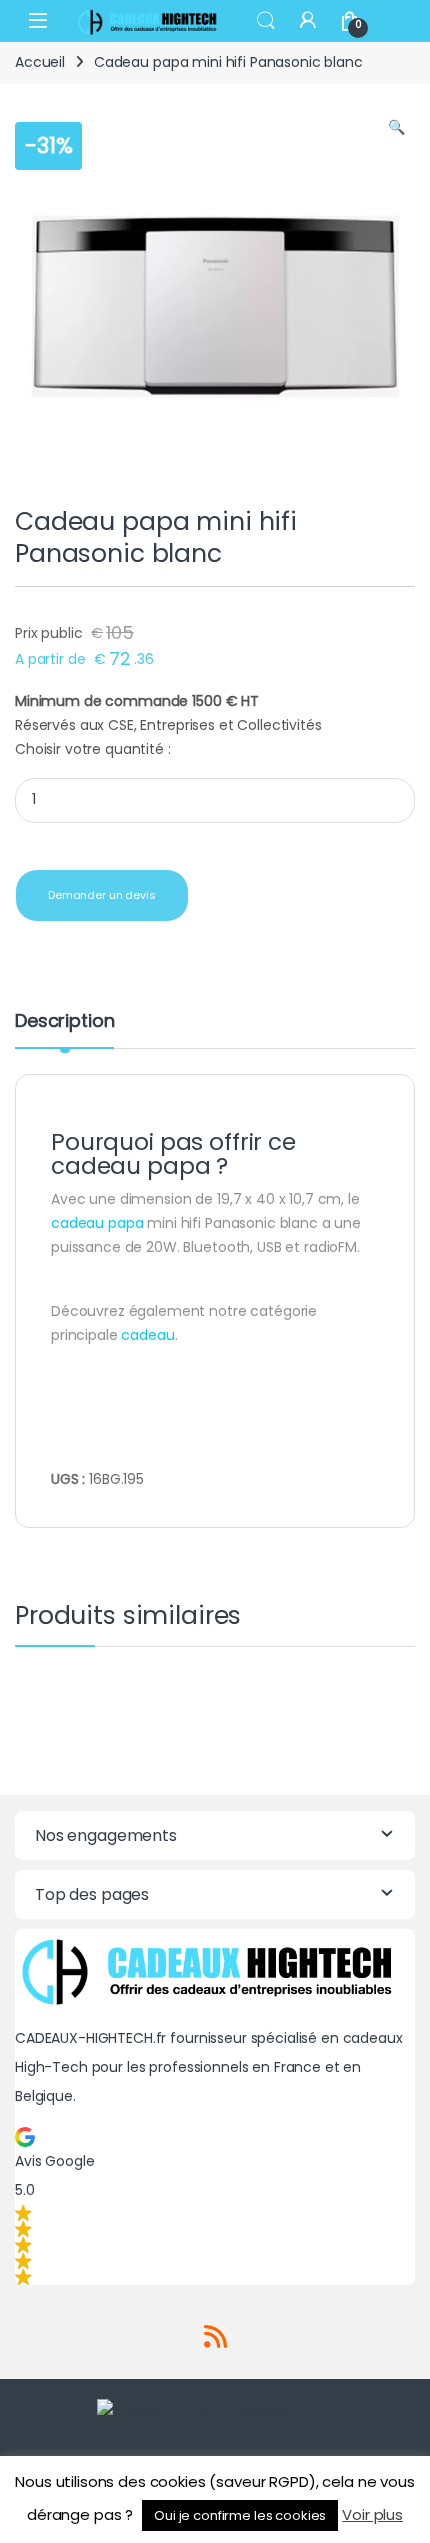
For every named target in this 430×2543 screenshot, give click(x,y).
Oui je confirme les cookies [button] (240, 2515)
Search (266, 21)
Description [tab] (64, 1022)
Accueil (40, 62)
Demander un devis (102, 895)
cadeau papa (97, 1223)
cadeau (147, 1335)
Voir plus (372, 2514)
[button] (396, 128)
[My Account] (308, 20)
